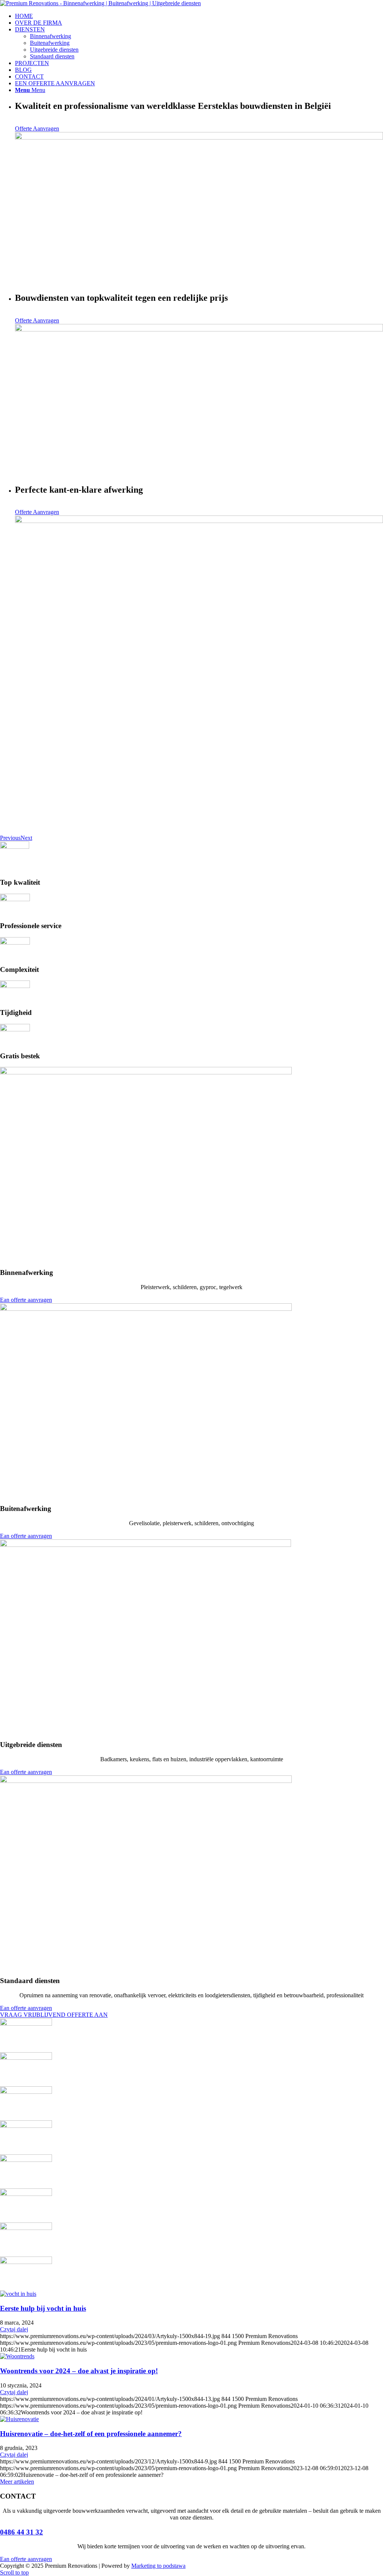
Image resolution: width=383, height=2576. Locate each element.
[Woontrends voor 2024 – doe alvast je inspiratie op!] (17, 2356)
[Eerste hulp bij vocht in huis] (18, 2294)
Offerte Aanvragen (37, 129)
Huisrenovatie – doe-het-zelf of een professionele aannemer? (91, 2434)
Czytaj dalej (14, 2329)
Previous (10, 838)
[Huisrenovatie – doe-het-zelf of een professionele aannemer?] (19, 2419)
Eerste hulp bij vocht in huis (43, 2308)
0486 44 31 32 (22, 2532)
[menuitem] (199, 16)
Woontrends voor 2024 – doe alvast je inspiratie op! (79, 2371)
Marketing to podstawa (158, 2566)
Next (26, 838)
